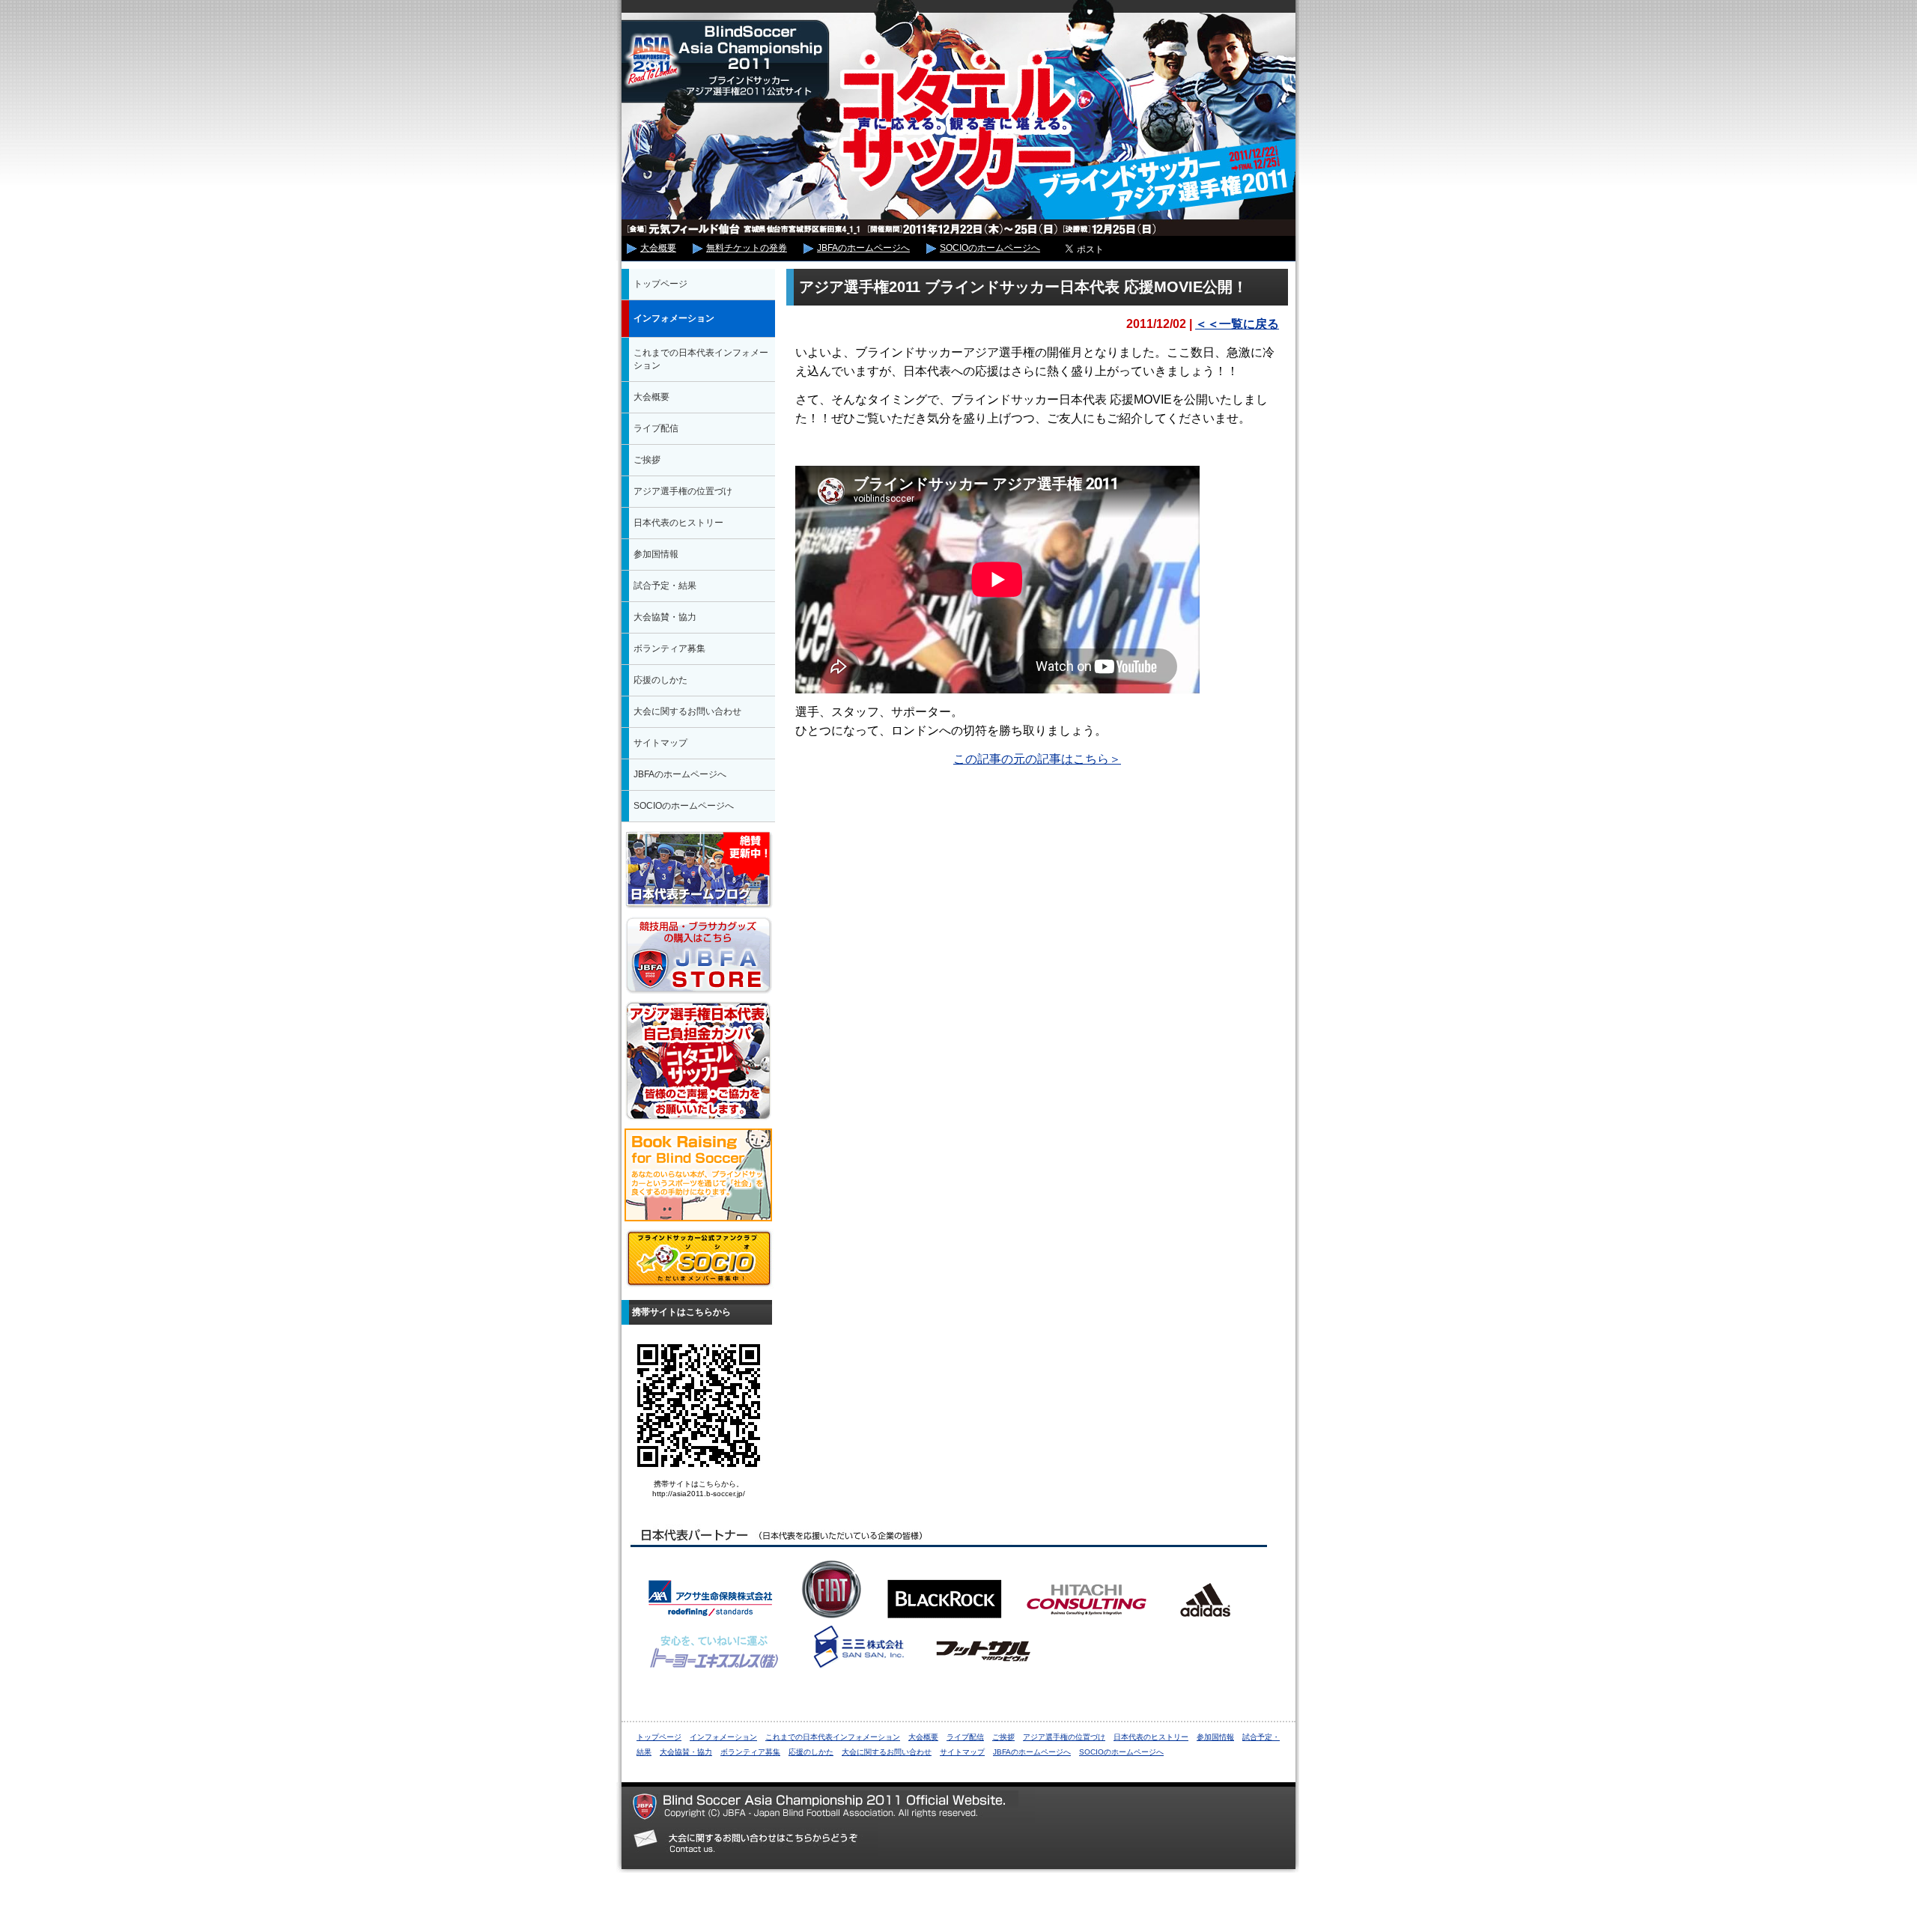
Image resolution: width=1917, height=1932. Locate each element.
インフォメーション (674, 318)
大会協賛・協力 (665, 617)
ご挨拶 (647, 460)
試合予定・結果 (665, 586)
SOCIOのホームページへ (990, 248)
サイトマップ (660, 743)
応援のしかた (660, 680)
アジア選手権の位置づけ (683, 491)
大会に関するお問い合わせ (687, 711)
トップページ (660, 284)
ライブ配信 (656, 428)
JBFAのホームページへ (863, 248)
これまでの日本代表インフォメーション (701, 359)
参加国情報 (656, 554)
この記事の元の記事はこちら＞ (1037, 759)
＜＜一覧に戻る (1237, 324)
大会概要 (658, 248)
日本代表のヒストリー (678, 523)
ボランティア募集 (669, 648)
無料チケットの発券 (747, 248)
